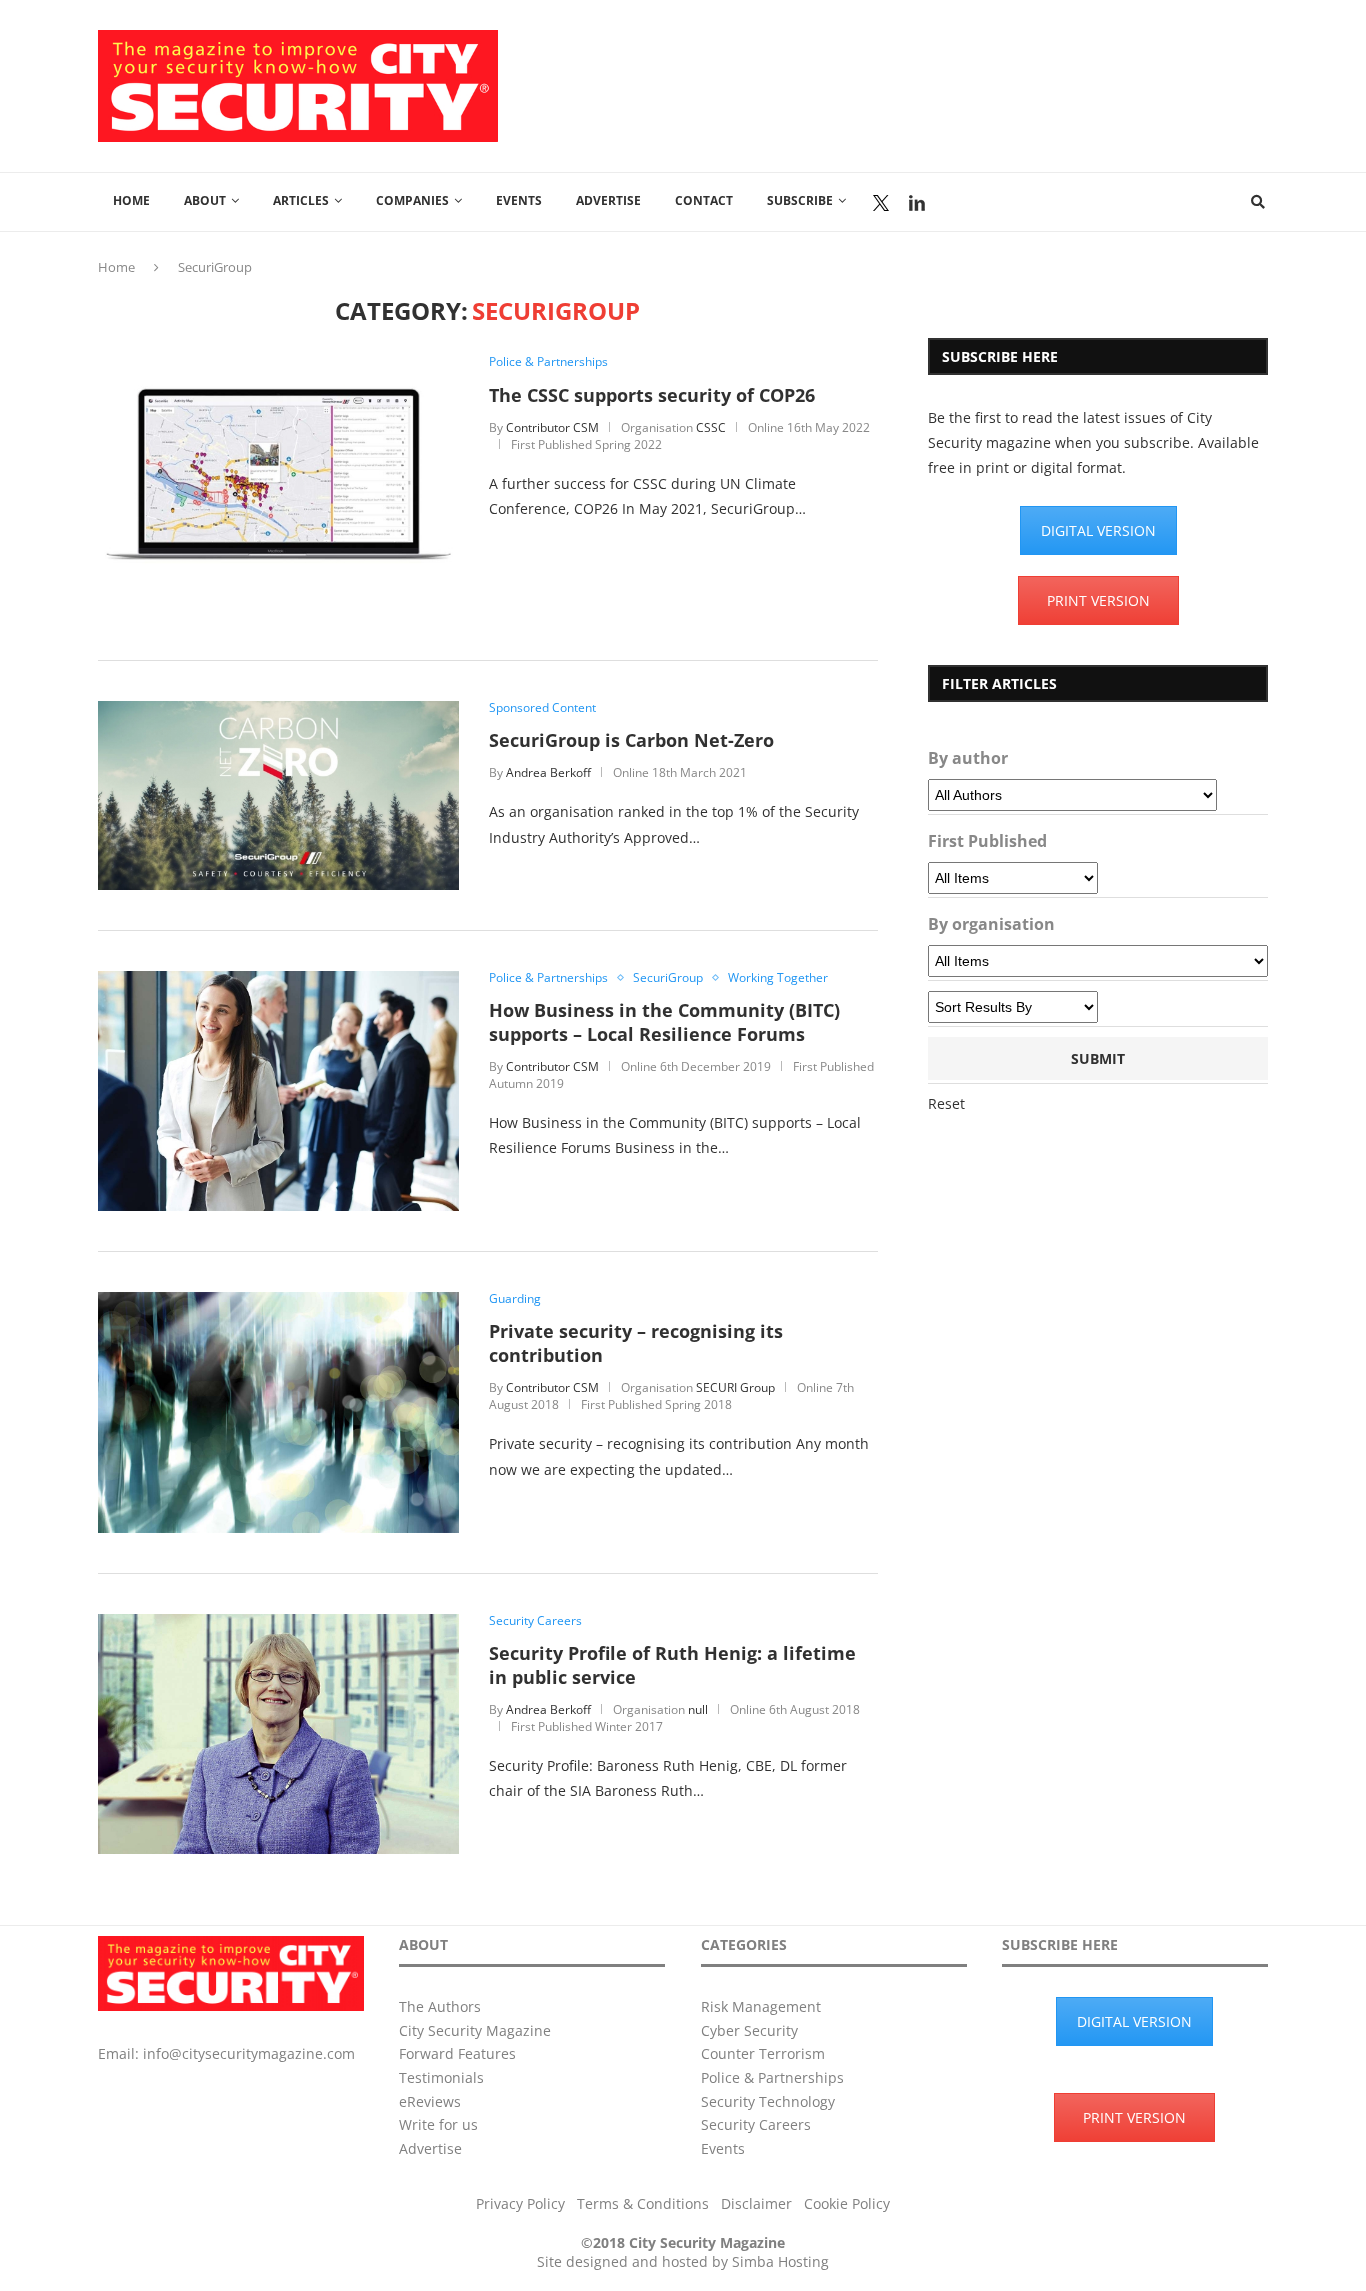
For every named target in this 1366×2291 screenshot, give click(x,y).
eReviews (430, 2101)
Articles (301, 200)
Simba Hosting (780, 2261)
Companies (412, 200)
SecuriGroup (668, 978)
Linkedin (917, 203)
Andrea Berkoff (548, 772)
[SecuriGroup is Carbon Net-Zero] (278, 710)
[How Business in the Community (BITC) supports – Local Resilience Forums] (278, 980)
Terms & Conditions (643, 2203)
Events (519, 200)
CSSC (711, 427)
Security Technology (768, 2101)
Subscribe (800, 200)
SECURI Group (735, 1387)
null (698, 1709)
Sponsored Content (542, 708)
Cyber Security (749, 2030)
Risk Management (761, 2006)
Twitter (881, 203)
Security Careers (535, 1621)
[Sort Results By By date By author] (1013, 1007)
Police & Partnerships (548, 362)
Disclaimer (756, 2203)
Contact (704, 200)
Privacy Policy (520, 2203)
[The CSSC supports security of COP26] (278, 364)
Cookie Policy (847, 2203)
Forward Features (457, 2053)
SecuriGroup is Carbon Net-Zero (631, 740)
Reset (946, 1103)
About (205, 200)
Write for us (438, 2124)
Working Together (778, 978)
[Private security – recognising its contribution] (278, 1301)
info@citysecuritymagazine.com (249, 2053)
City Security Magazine (475, 2030)
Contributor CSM (552, 427)
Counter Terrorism (763, 2053)
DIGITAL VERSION (1098, 530)
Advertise (608, 200)
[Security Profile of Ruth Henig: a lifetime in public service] (278, 1623)
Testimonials (441, 2077)
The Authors (440, 2006)
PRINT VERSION (1098, 600)
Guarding (515, 1299)
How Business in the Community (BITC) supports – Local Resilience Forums (664, 1022)
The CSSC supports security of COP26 (652, 395)
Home (131, 200)
